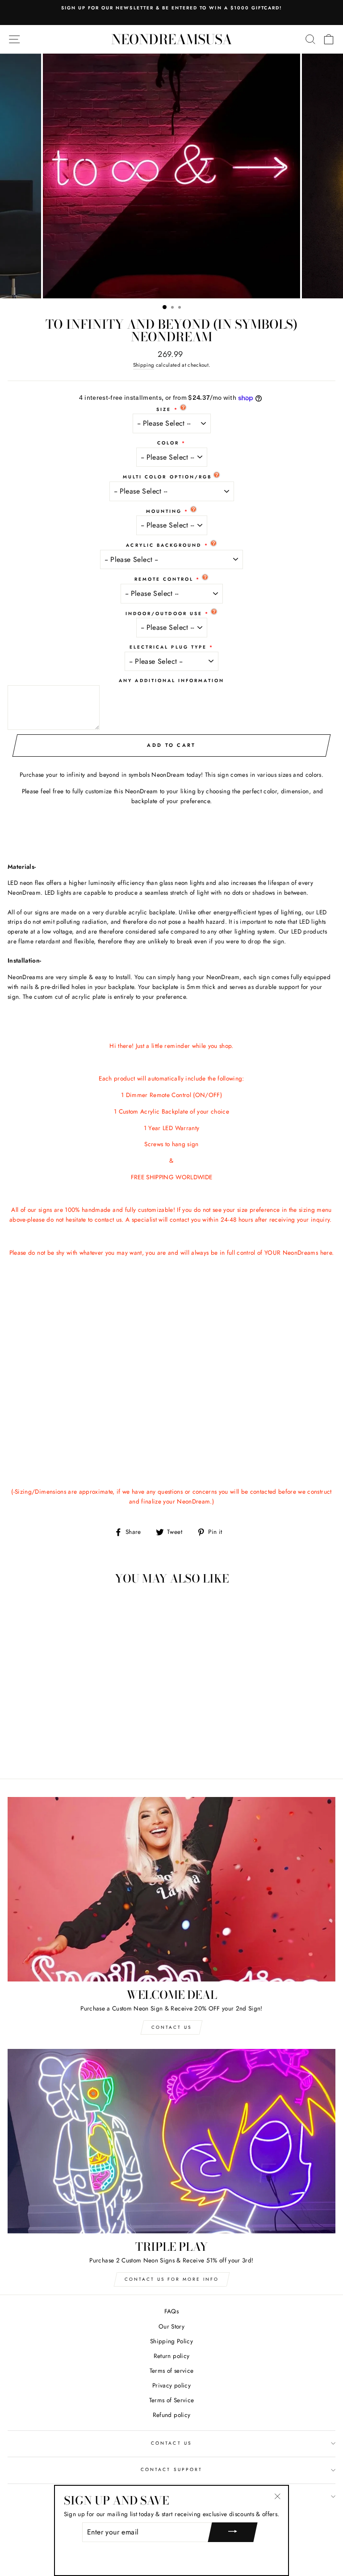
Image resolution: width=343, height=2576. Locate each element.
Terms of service (171, 2371)
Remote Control (164, 579)
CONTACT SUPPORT (171, 2469)
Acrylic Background (164, 545)
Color (168, 443)
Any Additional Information (171, 681)
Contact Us (171, 2027)
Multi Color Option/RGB (167, 477)
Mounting (164, 511)
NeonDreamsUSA (172, 39)
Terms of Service (171, 2400)
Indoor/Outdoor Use (164, 614)
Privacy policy (171, 2385)
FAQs (171, 2311)
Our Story (171, 2326)
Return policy (171, 2356)
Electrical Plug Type (168, 647)
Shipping (144, 365)
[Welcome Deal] (171, 1889)
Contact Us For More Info (172, 2279)
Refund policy (171, 2415)
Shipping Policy (171, 2341)
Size (164, 409)
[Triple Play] (171, 2141)
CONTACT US (171, 2443)
